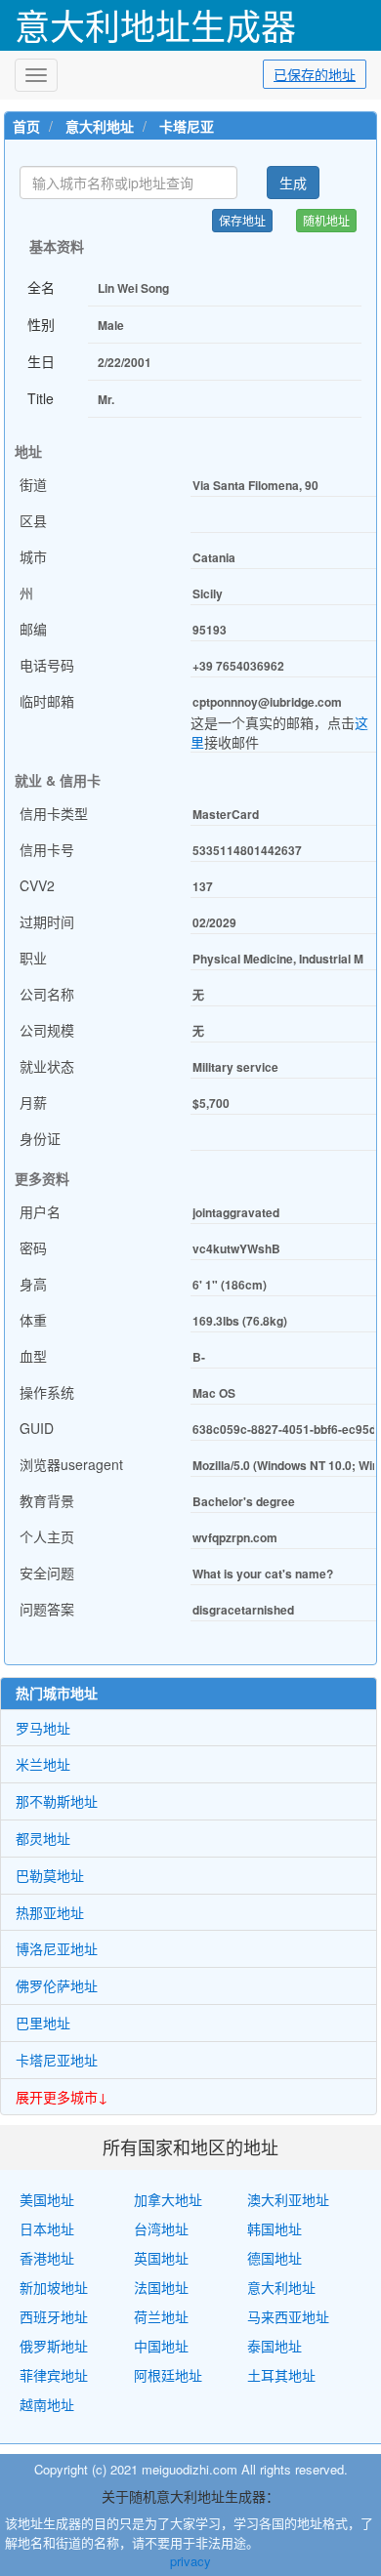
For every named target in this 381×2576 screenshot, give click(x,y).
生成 (293, 183)
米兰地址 (43, 1764)
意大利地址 (100, 126)
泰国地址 (275, 2346)
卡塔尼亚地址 (57, 2060)
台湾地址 (161, 2228)
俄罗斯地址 (54, 2346)
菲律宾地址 (54, 2375)
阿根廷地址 (168, 2375)
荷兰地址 (161, 2316)
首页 (26, 126)
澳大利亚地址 (288, 2199)
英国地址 (161, 2258)
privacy (190, 2561)
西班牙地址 (54, 2316)
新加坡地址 (54, 2287)
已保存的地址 (315, 74)
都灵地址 (43, 1838)
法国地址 (161, 2287)
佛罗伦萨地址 (57, 1985)
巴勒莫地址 (50, 1875)
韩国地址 (275, 2228)
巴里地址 (43, 2023)
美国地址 (47, 2199)
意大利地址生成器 (155, 25)
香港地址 (47, 2258)
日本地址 (47, 2228)
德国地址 (275, 2258)
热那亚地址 (50, 1912)
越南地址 (47, 2404)
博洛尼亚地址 (57, 1948)
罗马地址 (43, 1728)
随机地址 (326, 220)
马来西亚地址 (288, 2316)
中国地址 (161, 2346)
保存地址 (242, 220)
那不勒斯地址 (57, 1801)
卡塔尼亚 (187, 126)
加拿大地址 (168, 2199)
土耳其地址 (281, 2375)
